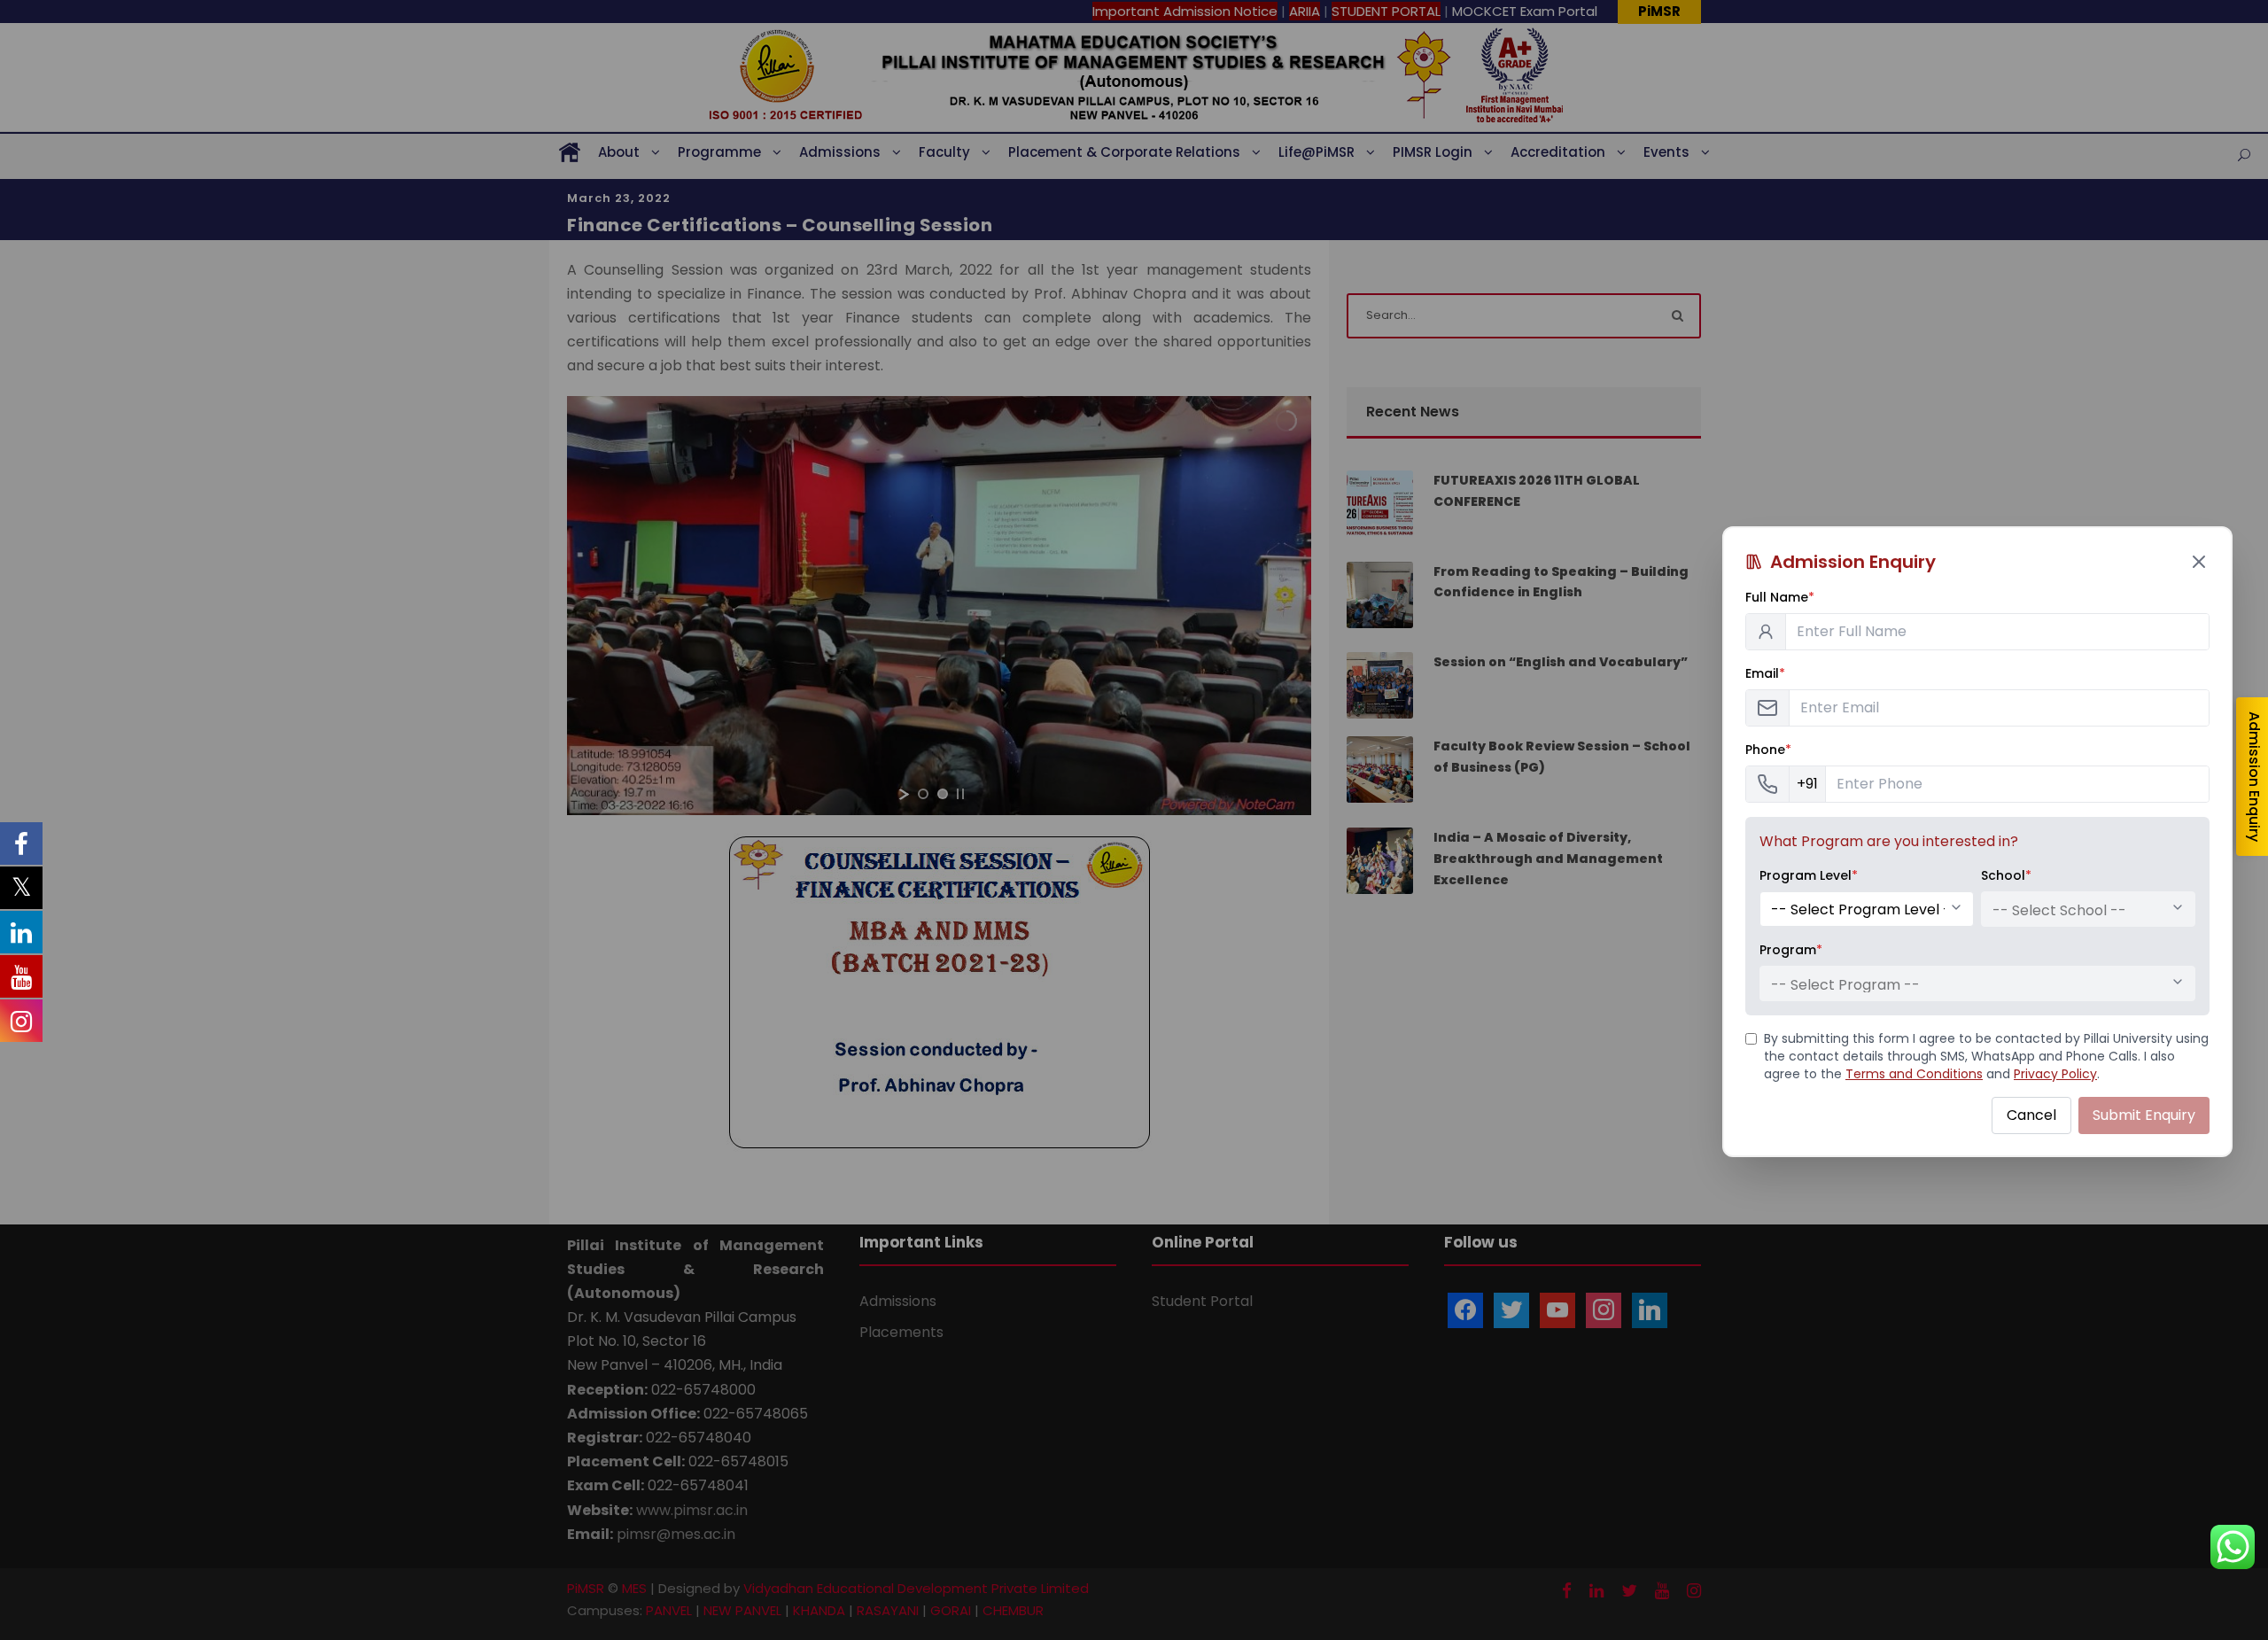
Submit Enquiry (2144, 1115)
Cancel (2031, 1115)
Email (1765, 673)
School (2006, 875)
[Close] (2199, 562)
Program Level (1809, 875)
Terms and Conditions (1914, 1074)
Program (1791, 950)
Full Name (1780, 597)
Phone (1768, 750)
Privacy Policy (2055, 1074)
